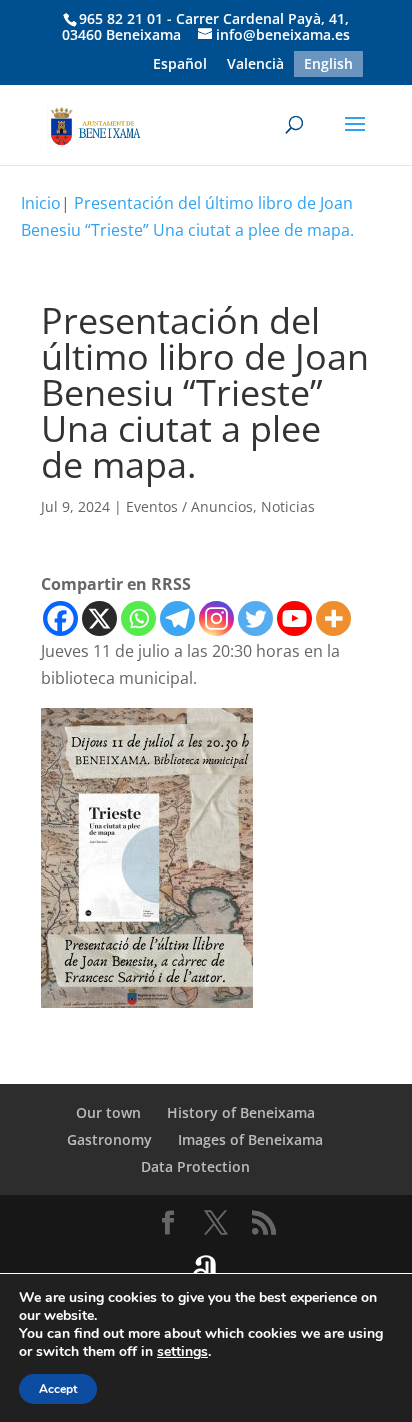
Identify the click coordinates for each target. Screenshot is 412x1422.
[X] (99, 618)
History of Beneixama (241, 1112)
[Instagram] (216, 618)
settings (182, 1352)
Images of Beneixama (250, 1139)
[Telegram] (177, 618)
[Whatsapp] (138, 618)
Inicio (41, 203)
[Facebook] (60, 618)
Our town (108, 1112)
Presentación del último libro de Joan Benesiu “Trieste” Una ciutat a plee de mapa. (187, 216)
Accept (58, 1389)
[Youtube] (294, 618)
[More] (333, 618)
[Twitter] (255, 618)
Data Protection (195, 1166)
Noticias (288, 506)
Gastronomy (109, 1139)
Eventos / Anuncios (189, 506)
